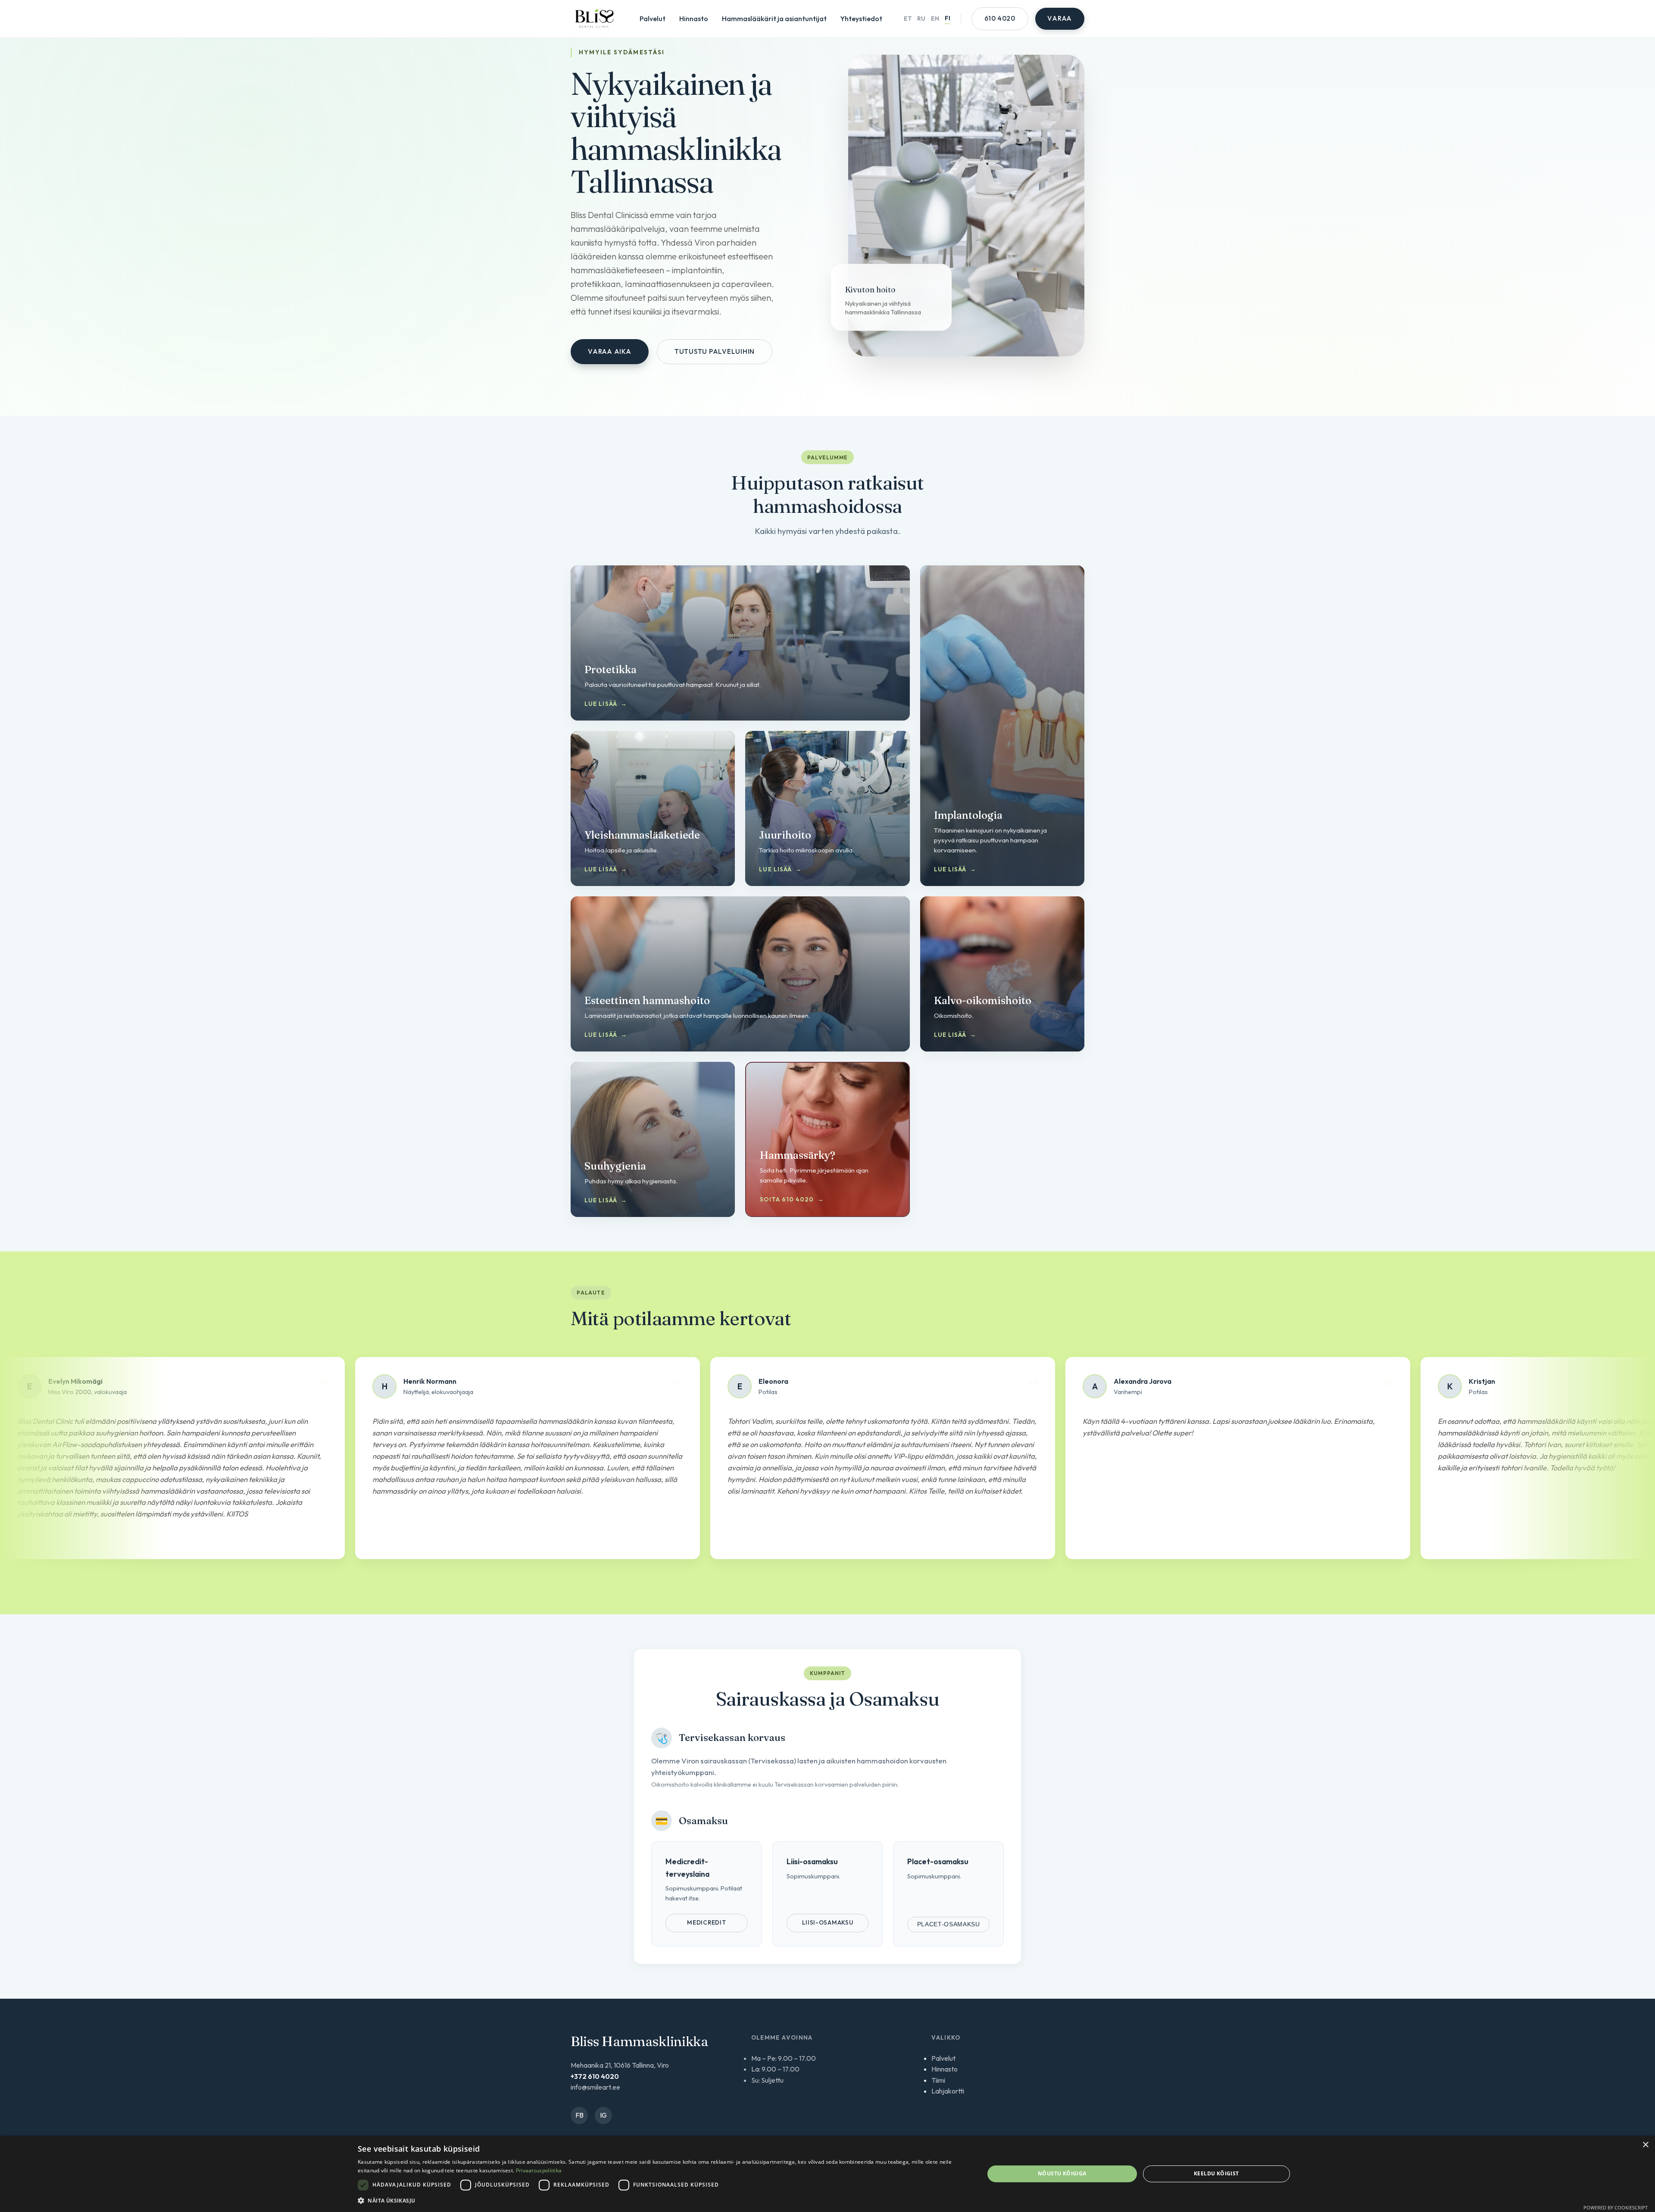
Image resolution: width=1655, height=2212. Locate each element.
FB (579, 2115)
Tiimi (938, 2080)
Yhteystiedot (861, 19)
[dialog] (827, 2174)
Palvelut (653, 19)
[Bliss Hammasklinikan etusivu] (594, 19)
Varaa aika (610, 351)
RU (921, 19)
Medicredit (706, 1922)
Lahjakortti (948, 2091)
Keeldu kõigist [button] (1216, 2173)
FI (948, 18)
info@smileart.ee (595, 2087)
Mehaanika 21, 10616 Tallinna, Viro (620, 2065)
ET (908, 19)
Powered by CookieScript (1616, 2207)
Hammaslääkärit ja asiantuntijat (774, 19)
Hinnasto (694, 19)
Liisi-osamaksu (828, 1922)
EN (935, 19)
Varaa (1060, 18)
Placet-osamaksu (949, 1924)
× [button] (1645, 2145)
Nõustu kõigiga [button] (1062, 2173)
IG (603, 2115)
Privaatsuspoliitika (539, 2170)
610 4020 (1000, 18)
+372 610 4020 (595, 2076)
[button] (662, 2200)
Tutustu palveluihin (715, 351)
